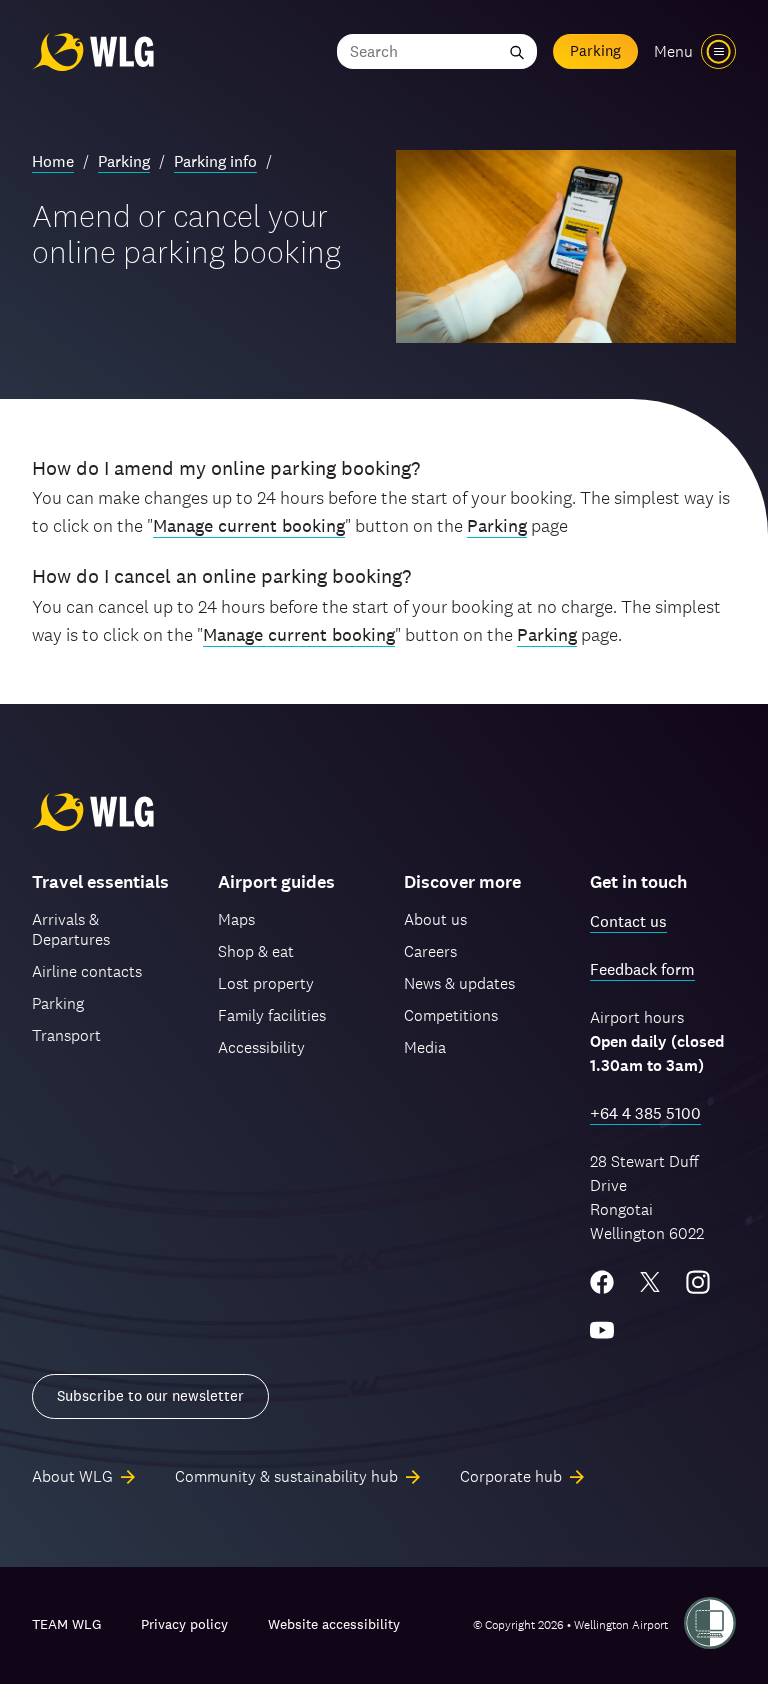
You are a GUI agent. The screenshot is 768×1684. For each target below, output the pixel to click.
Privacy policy (184, 1624)
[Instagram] (698, 1282)
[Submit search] (517, 51)
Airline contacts (87, 971)
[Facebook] (602, 1282)
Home (53, 161)
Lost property (266, 983)
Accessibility (261, 1047)
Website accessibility (334, 1624)
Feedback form (642, 969)
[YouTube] (602, 1330)
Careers (430, 951)
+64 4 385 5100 (645, 1113)
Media (425, 1047)
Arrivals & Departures (71, 929)
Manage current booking (249, 525)
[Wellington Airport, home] (93, 51)
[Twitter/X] (650, 1282)
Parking (595, 50)
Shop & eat (256, 951)
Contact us (628, 921)
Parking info (215, 161)
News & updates (459, 983)
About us (435, 919)
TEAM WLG (66, 1624)
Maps (236, 919)
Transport (66, 1035)
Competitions (451, 1015)
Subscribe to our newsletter (150, 1395)
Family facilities (272, 1015)
